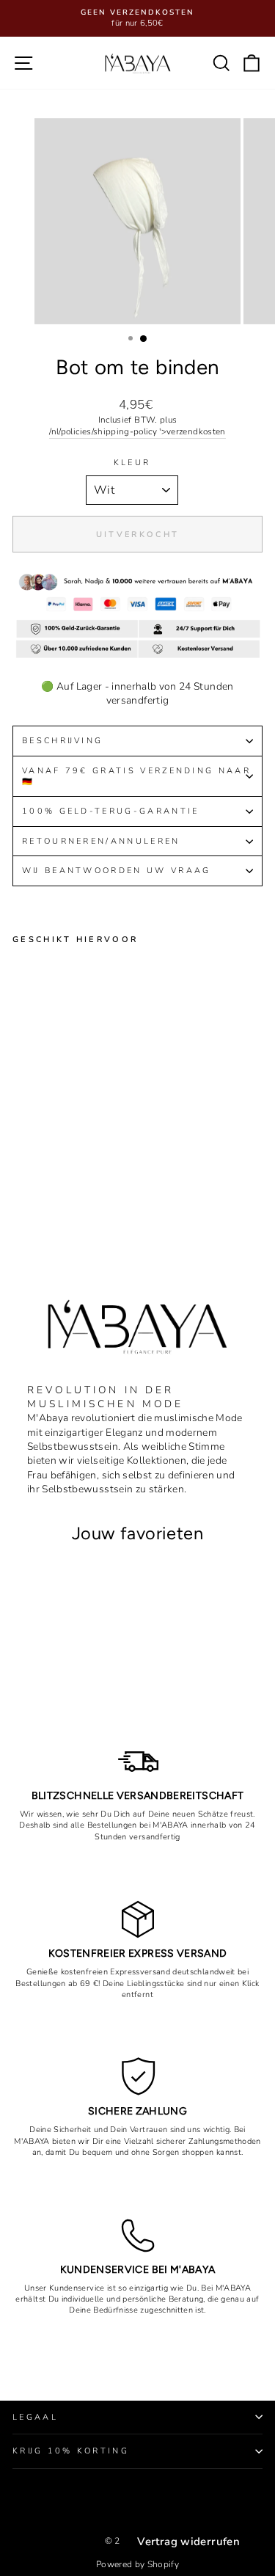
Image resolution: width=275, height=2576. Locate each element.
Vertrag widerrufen (188, 2542)
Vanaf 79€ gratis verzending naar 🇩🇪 (136, 776)
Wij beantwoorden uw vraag (117, 871)
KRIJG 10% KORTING (71, 2451)
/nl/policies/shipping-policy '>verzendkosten (137, 431)
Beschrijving (62, 741)
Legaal (35, 2417)
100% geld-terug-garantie (111, 811)
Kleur (132, 463)
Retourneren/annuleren (101, 841)
